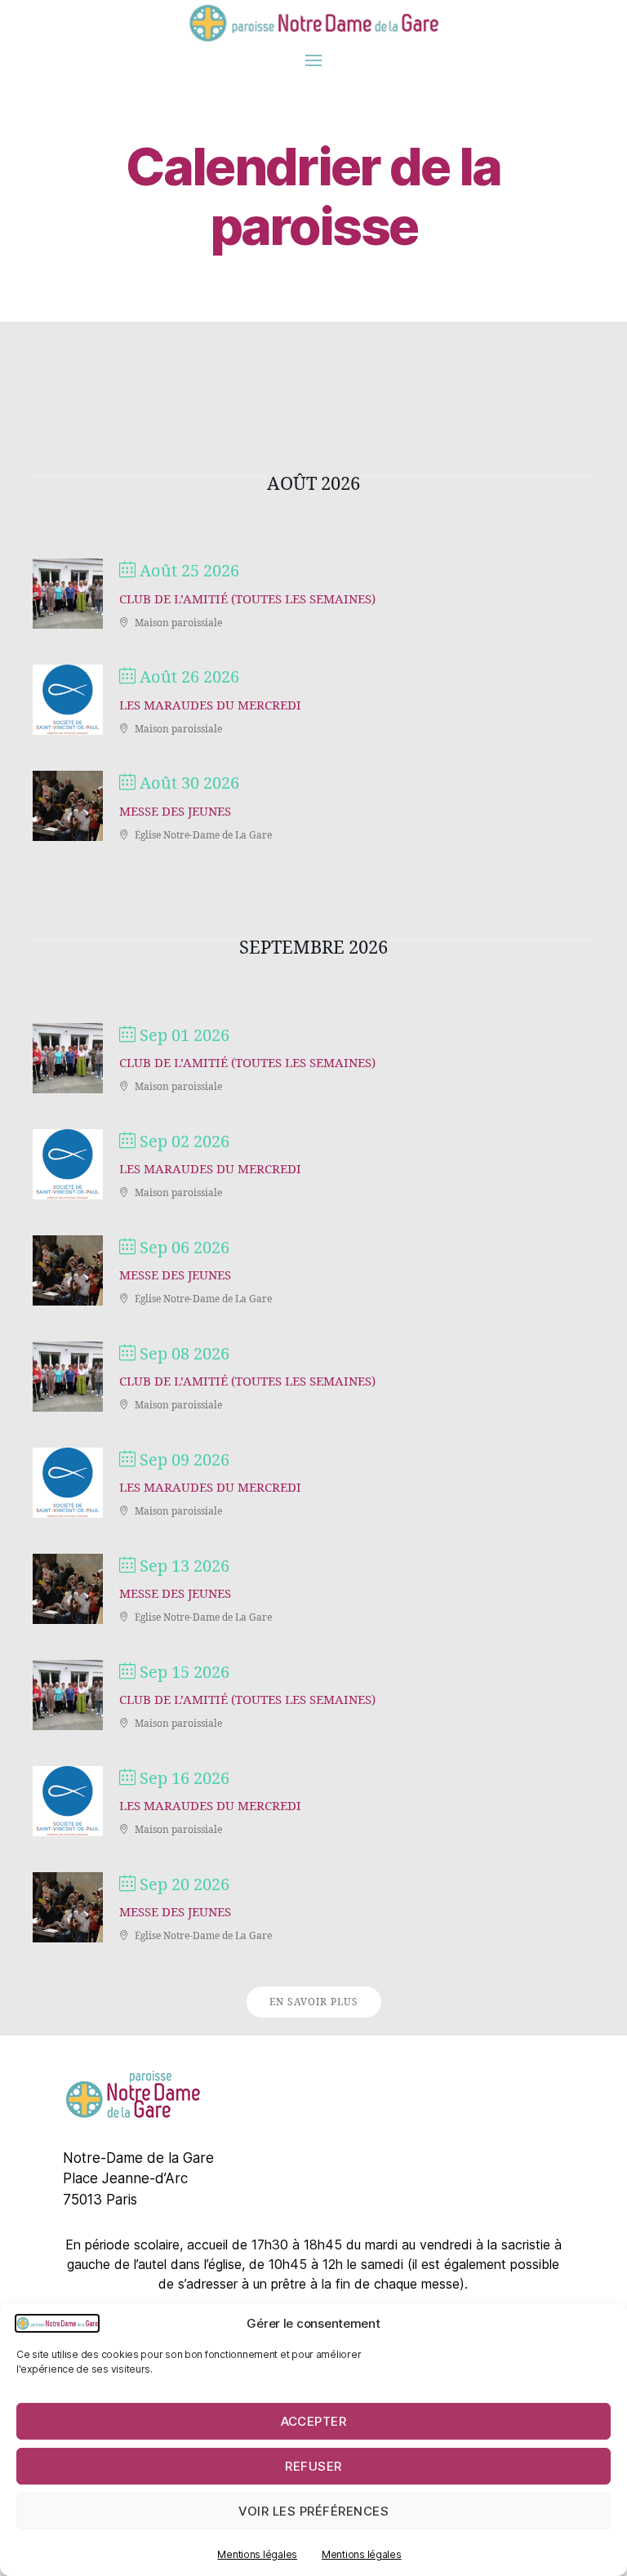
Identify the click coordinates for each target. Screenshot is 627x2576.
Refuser (313, 2466)
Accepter (314, 2421)
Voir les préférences (314, 2511)
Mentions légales (257, 2554)
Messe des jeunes (175, 812)
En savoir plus (314, 2002)
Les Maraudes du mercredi (210, 706)
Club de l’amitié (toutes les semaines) (247, 600)
